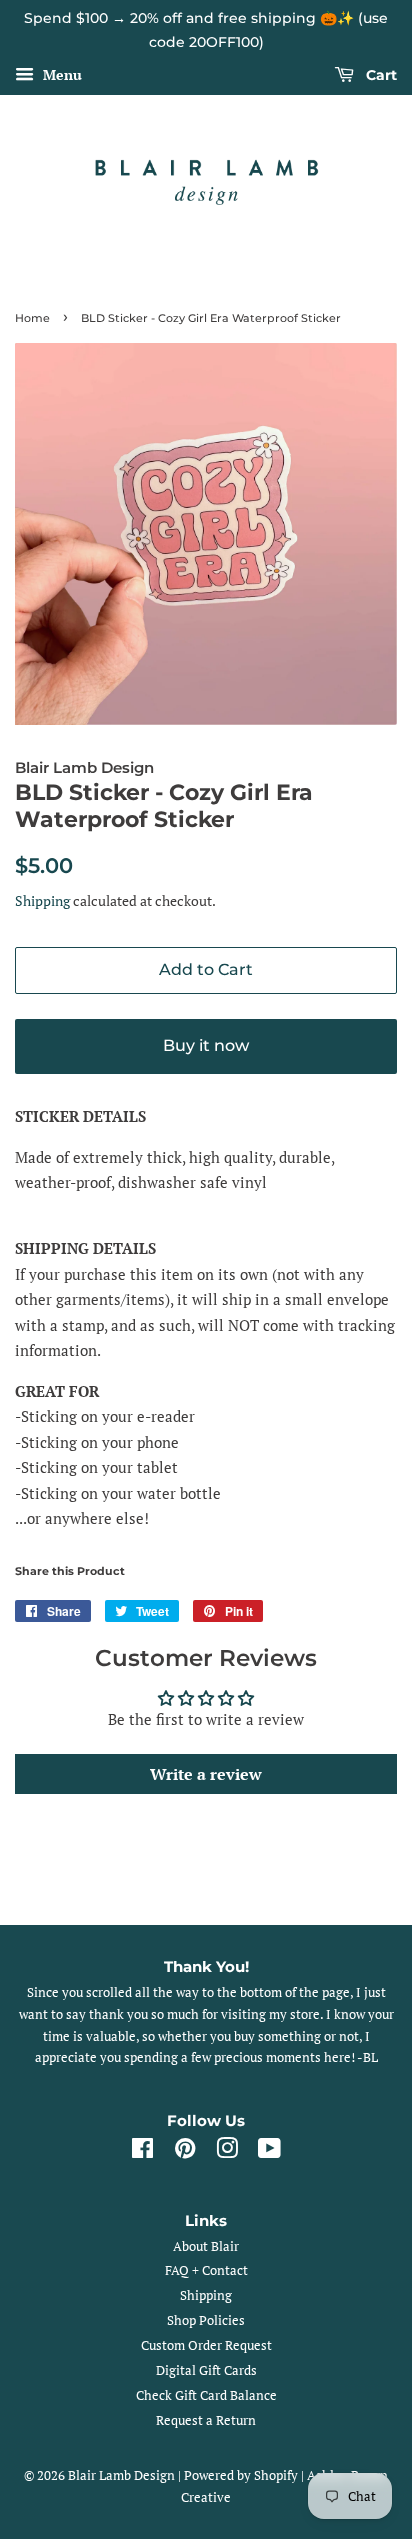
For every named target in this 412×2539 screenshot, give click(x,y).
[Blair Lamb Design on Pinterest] (185, 2152)
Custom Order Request (206, 2345)
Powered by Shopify (241, 2475)
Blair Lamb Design (121, 2475)
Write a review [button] (206, 1774)
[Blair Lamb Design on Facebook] (142, 2152)
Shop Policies (206, 2320)
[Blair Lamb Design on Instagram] (227, 2152)
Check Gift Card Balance (206, 2395)
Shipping (42, 900)
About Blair (206, 2246)
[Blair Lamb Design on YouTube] (269, 2152)
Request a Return (206, 2420)
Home (32, 318)
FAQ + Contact (206, 2270)
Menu (60, 74)
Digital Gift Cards (206, 2370)
